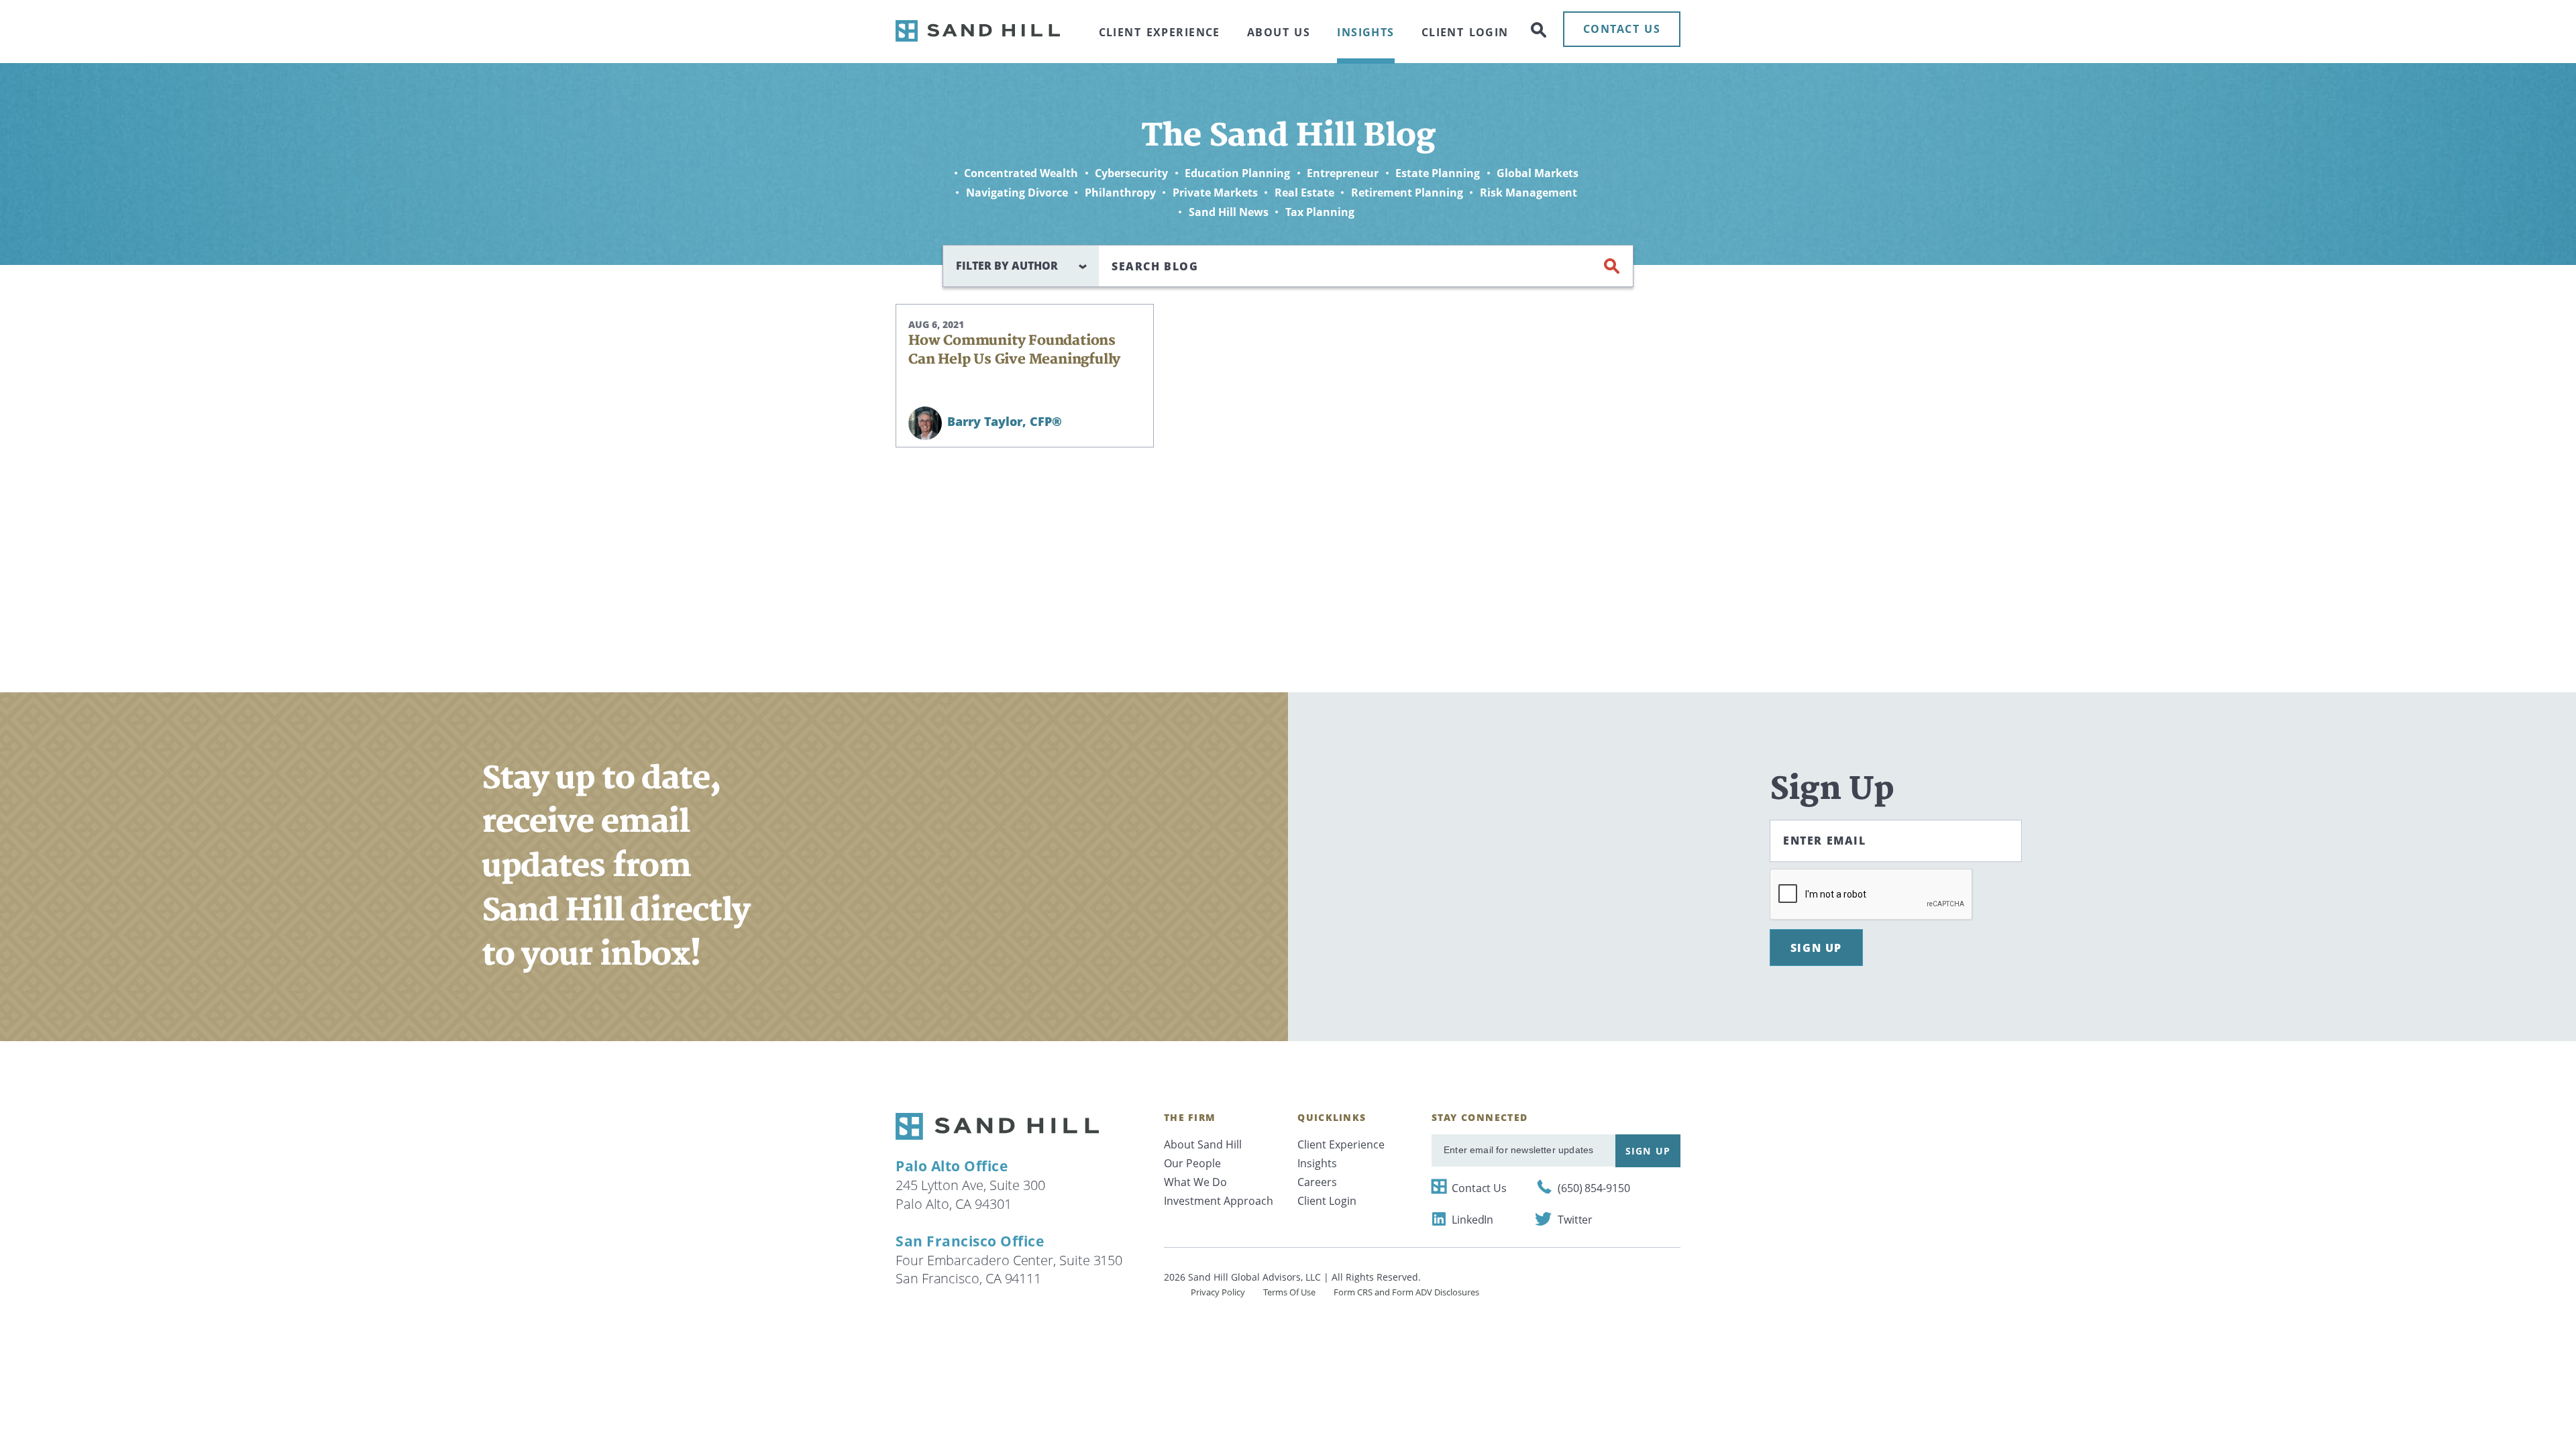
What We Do (1195, 1182)
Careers (1317, 1182)
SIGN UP (1816, 948)
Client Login (1465, 32)
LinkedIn (1472, 1220)
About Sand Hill (1203, 1144)
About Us (1279, 32)
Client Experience (1160, 32)
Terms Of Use (1289, 1292)
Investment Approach (1219, 1201)
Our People (1192, 1163)
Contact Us (1479, 1188)
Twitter (1575, 1220)
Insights (1365, 32)
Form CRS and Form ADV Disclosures (1406, 1292)
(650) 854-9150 (1594, 1188)
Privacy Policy (1218, 1292)
